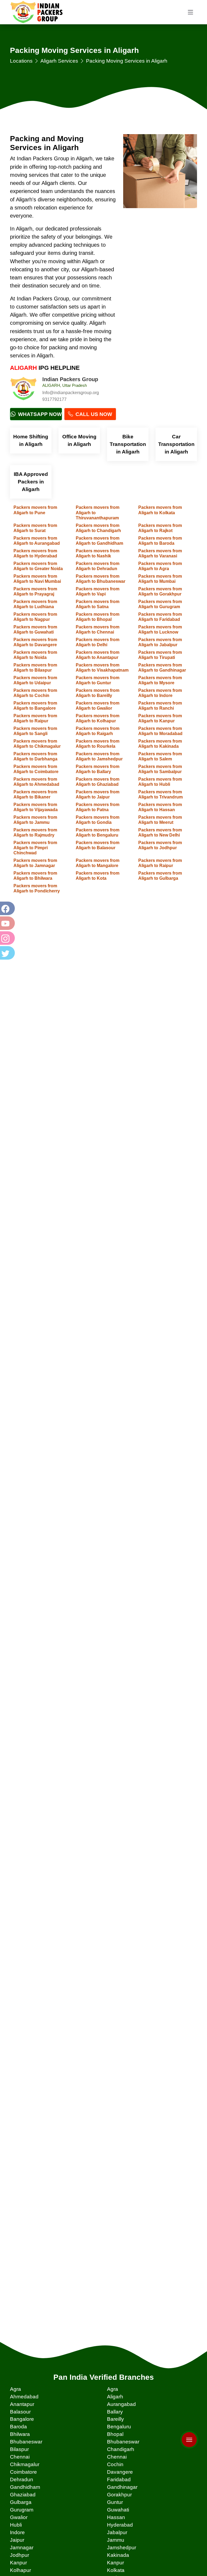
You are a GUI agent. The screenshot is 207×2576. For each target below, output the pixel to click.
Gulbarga (21, 2502)
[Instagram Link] (7, 938)
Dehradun (22, 2479)
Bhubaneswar (26, 2442)
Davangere (120, 2472)
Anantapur (22, 2404)
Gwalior (19, 2517)
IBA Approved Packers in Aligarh (31, 482)
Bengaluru (119, 2427)
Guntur (115, 2502)
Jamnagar (22, 2548)
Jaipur (17, 2540)
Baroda (18, 2427)
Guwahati (118, 2510)
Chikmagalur (25, 2464)
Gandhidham (25, 2487)
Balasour (20, 2412)
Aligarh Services (59, 61)
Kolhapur (20, 2570)
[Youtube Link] (7, 923)
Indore (17, 2532)
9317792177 (54, 399)
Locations (21, 61)
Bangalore (22, 2419)
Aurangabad (121, 2404)
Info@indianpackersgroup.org (71, 393)
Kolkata (116, 2570)
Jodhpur (20, 2555)
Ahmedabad (24, 2397)
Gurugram (22, 2510)
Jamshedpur (122, 2548)
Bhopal (115, 2434)
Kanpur (18, 2563)
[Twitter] (7, 953)
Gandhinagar (122, 2487)
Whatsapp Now (39, 414)
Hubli (16, 2525)
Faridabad (119, 2479)
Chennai (20, 2457)
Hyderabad (120, 2525)
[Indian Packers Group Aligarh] (23, 390)
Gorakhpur (119, 2495)
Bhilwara (20, 2434)
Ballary (115, 2412)
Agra (15, 2389)
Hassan (116, 2517)
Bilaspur (19, 2449)
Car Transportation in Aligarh (176, 444)
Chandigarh (121, 2449)
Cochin (115, 2464)
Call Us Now (93, 414)
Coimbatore (23, 2472)
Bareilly (115, 2419)
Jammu (116, 2540)
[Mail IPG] (189, 2428)
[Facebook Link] (7, 908)
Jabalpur (117, 2532)
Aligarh (115, 2397)
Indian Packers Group (70, 379)
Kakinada (118, 2555)
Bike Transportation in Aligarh (128, 444)
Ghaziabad (23, 2495)
